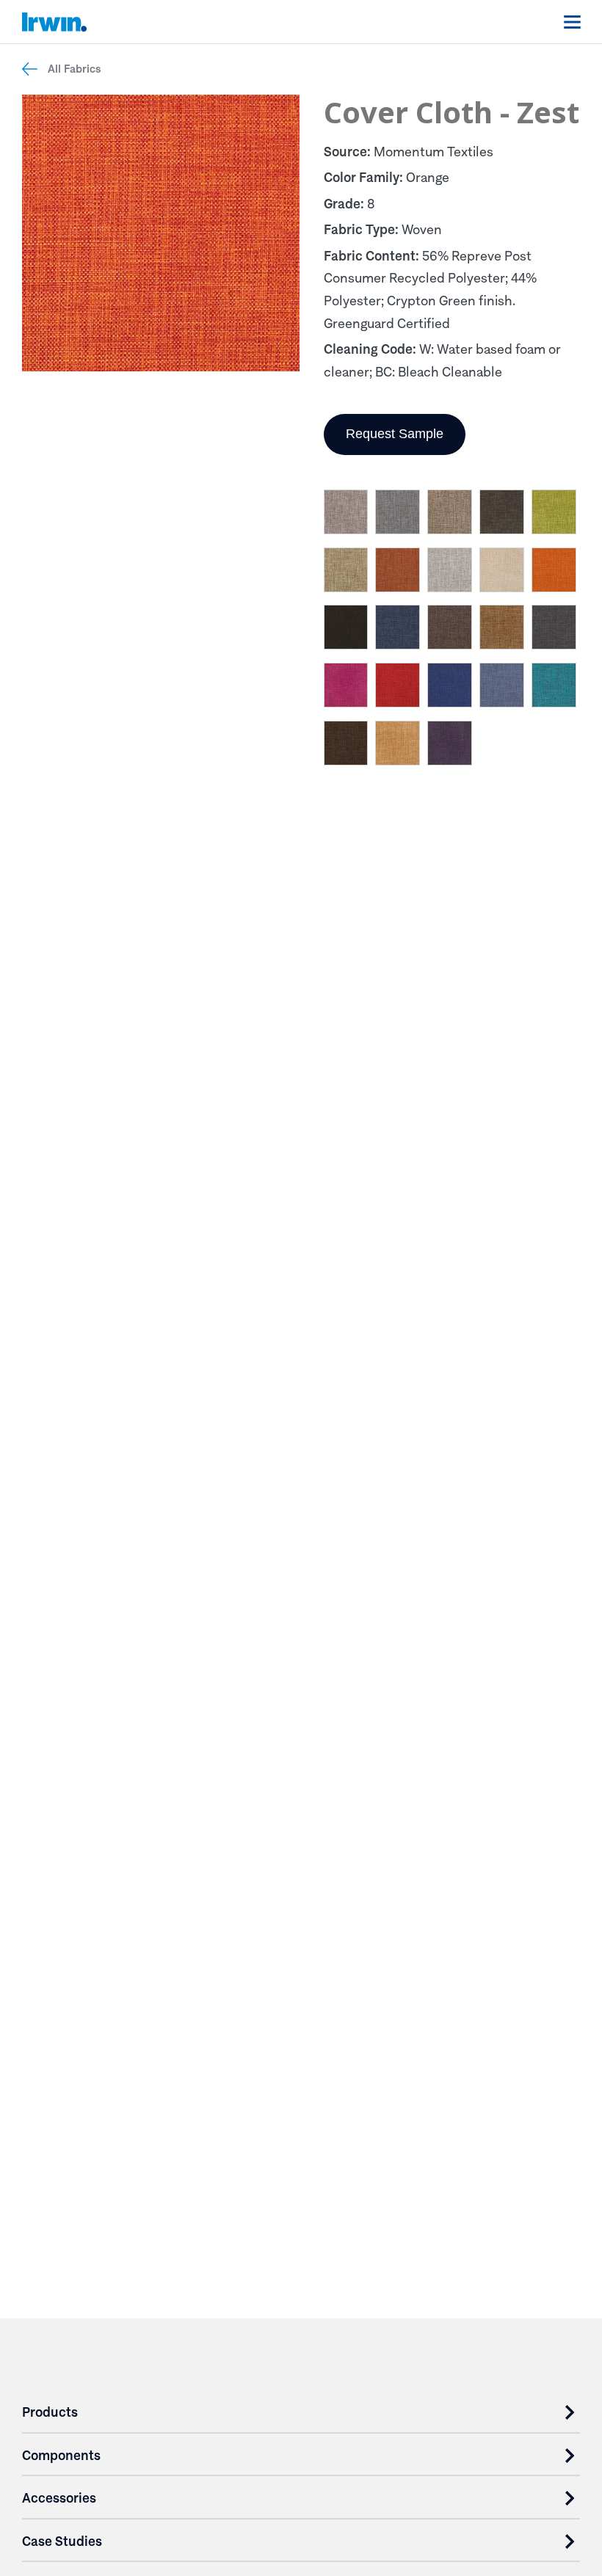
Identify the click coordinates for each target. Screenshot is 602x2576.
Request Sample (395, 434)
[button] (346, 515)
